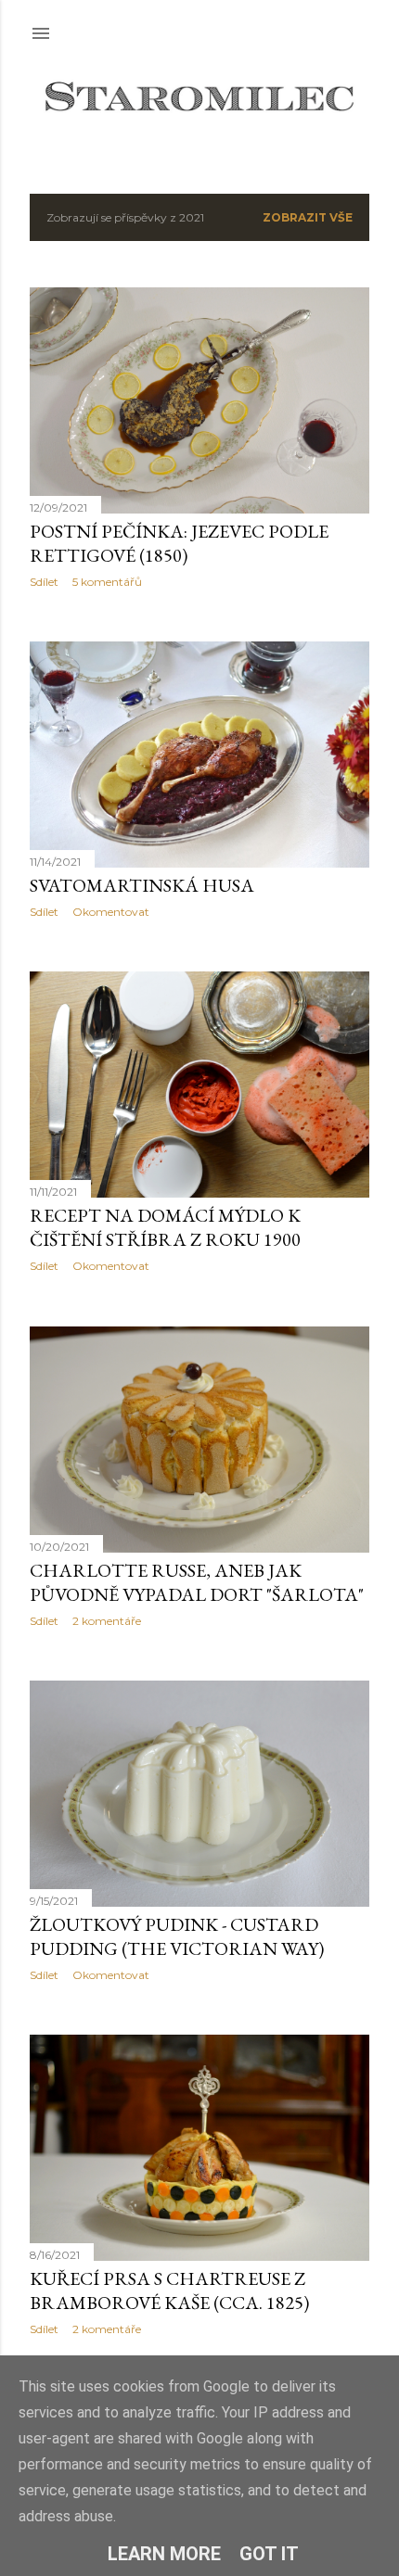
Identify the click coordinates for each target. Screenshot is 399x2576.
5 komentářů (107, 582)
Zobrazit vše (308, 217)
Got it (269, 2554)
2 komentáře (107, 1621)
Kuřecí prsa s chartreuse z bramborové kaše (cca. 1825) (169, 2290)
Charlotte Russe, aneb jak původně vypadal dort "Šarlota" (197, 1582)
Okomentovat (111, 912)
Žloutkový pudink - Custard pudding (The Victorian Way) (177, 1936)
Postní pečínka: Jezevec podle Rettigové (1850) (179, 543)
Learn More (164, 2554)
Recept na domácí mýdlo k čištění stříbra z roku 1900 (165, 1227)
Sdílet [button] (44, 582)
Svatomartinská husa (142, 885)
